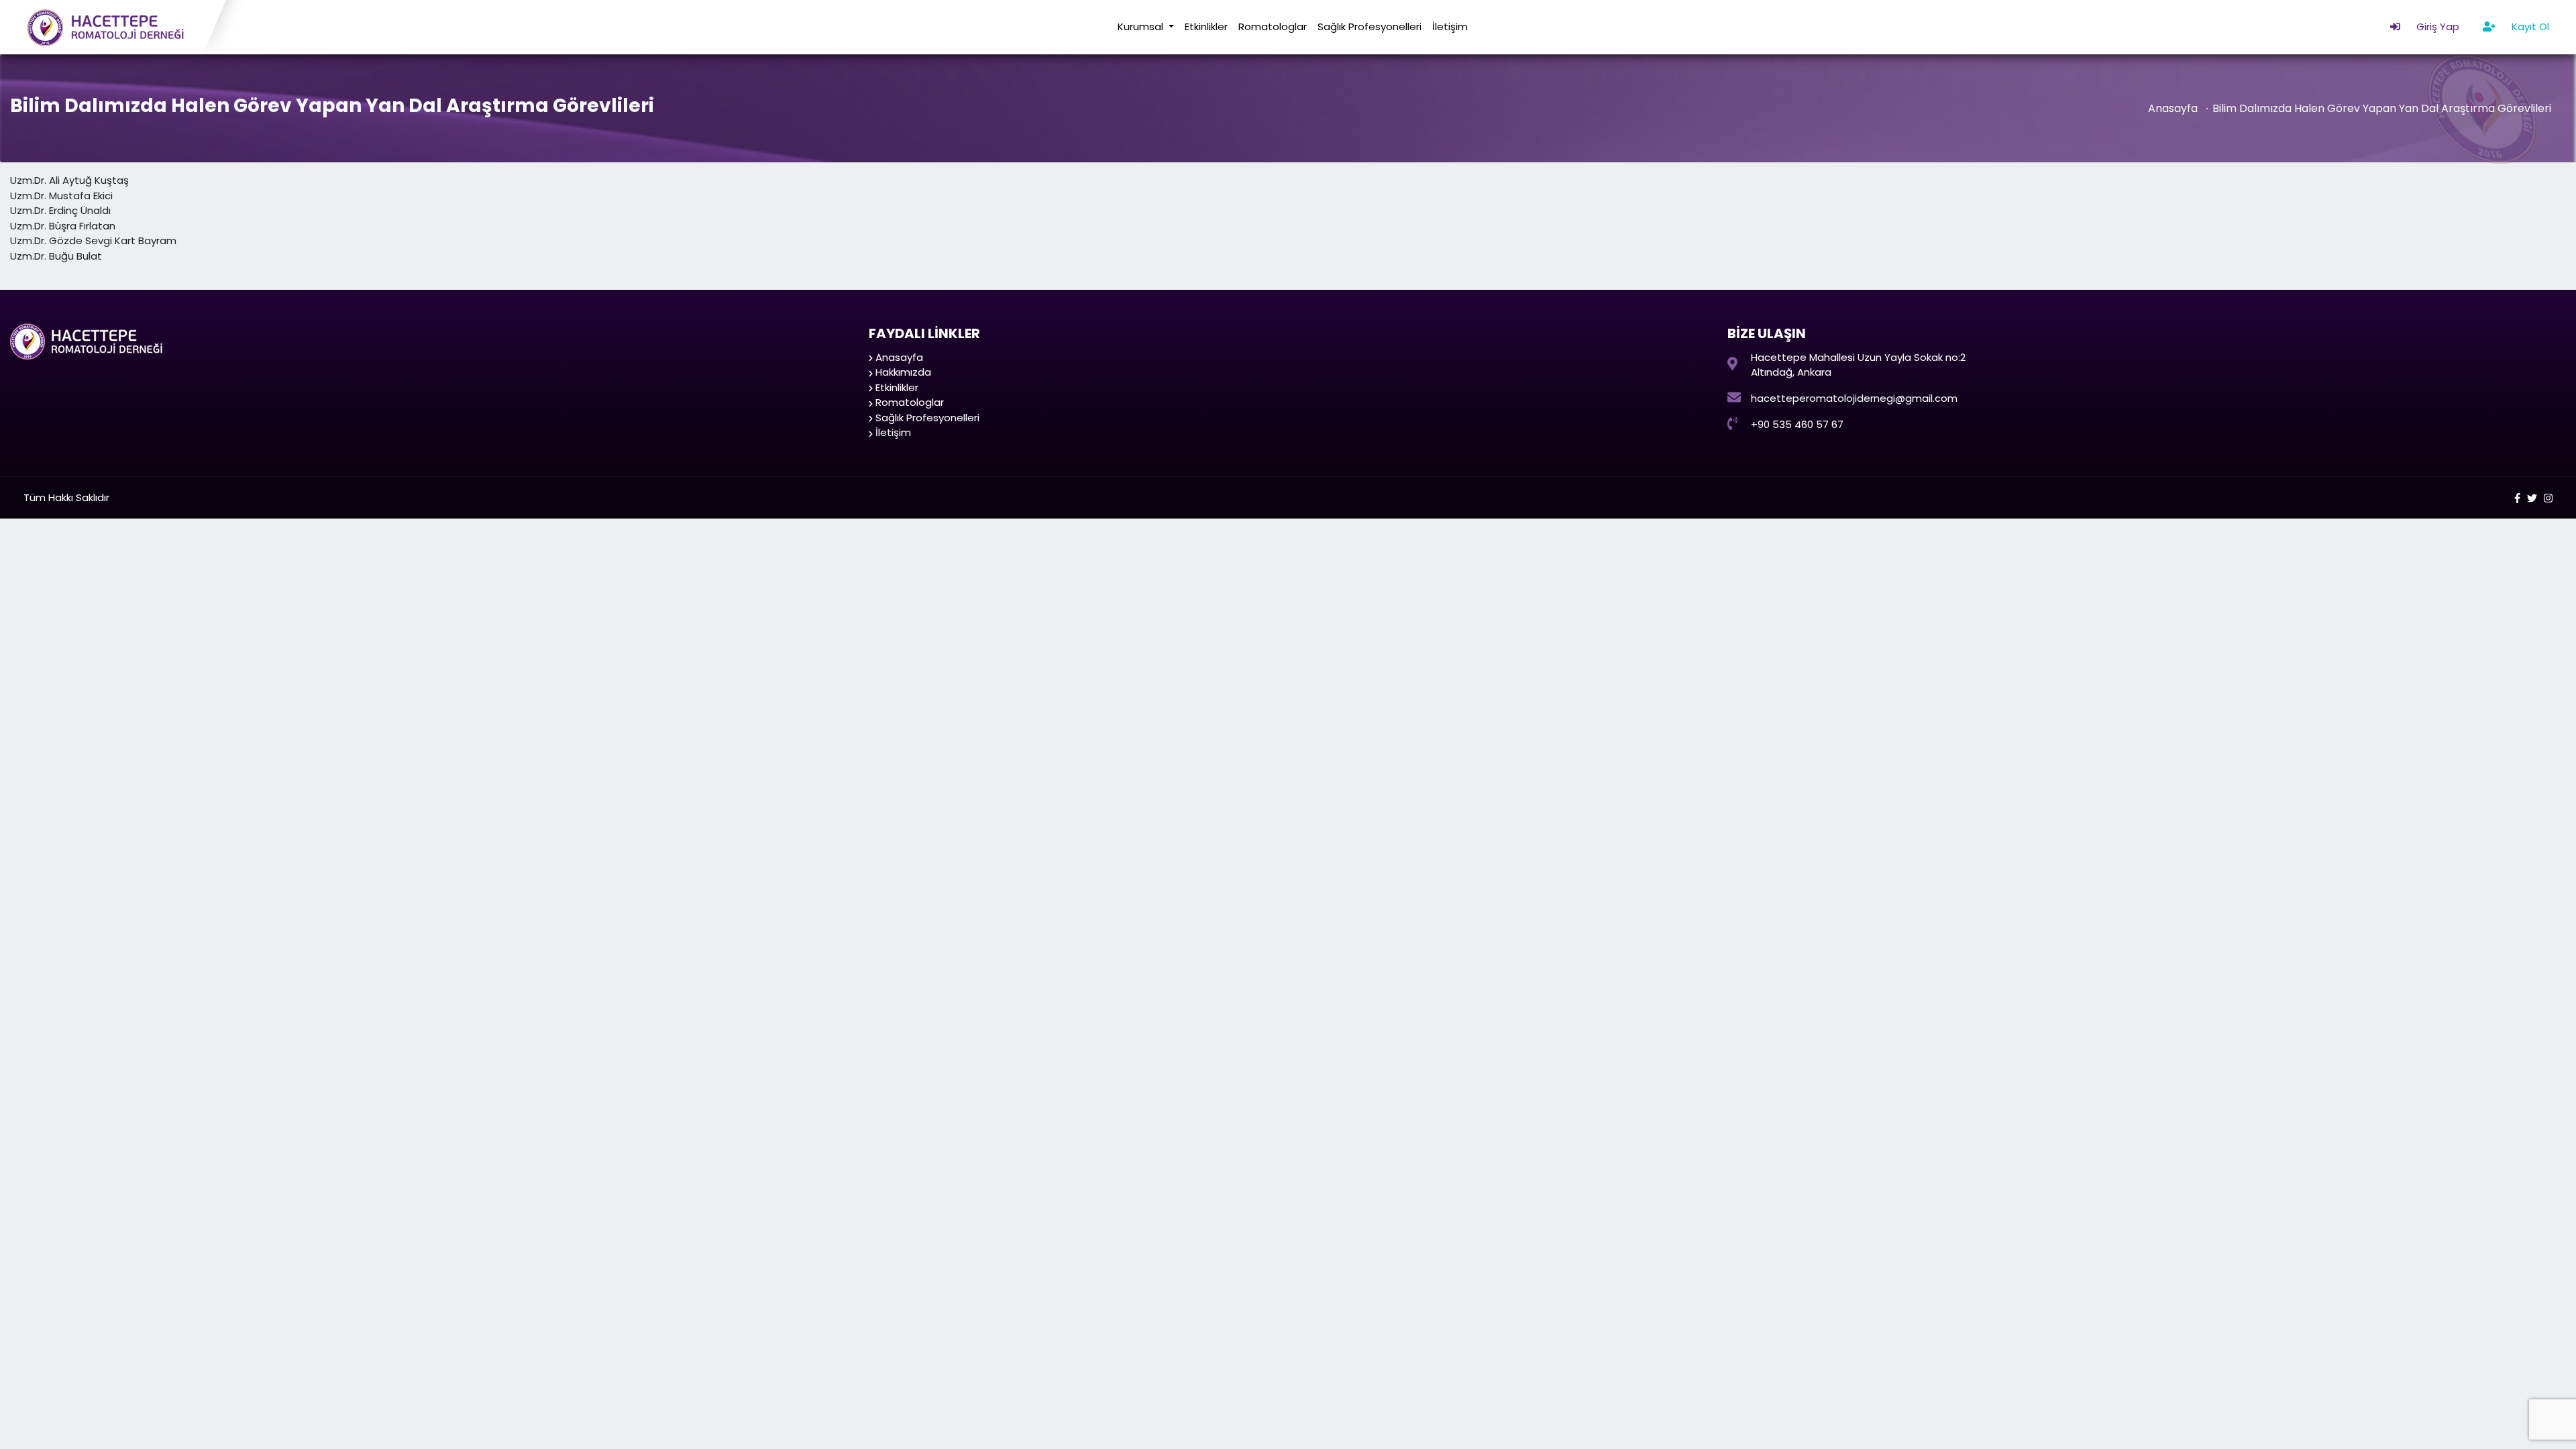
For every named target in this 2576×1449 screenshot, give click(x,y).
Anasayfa (2173, 108)
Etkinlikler (1206, 26)
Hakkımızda (903, 372)
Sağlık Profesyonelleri (1370, 26)
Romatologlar (1273, 26)
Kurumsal (1142, 26)
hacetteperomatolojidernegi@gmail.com (1854, 398)
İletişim (1450, 26)
